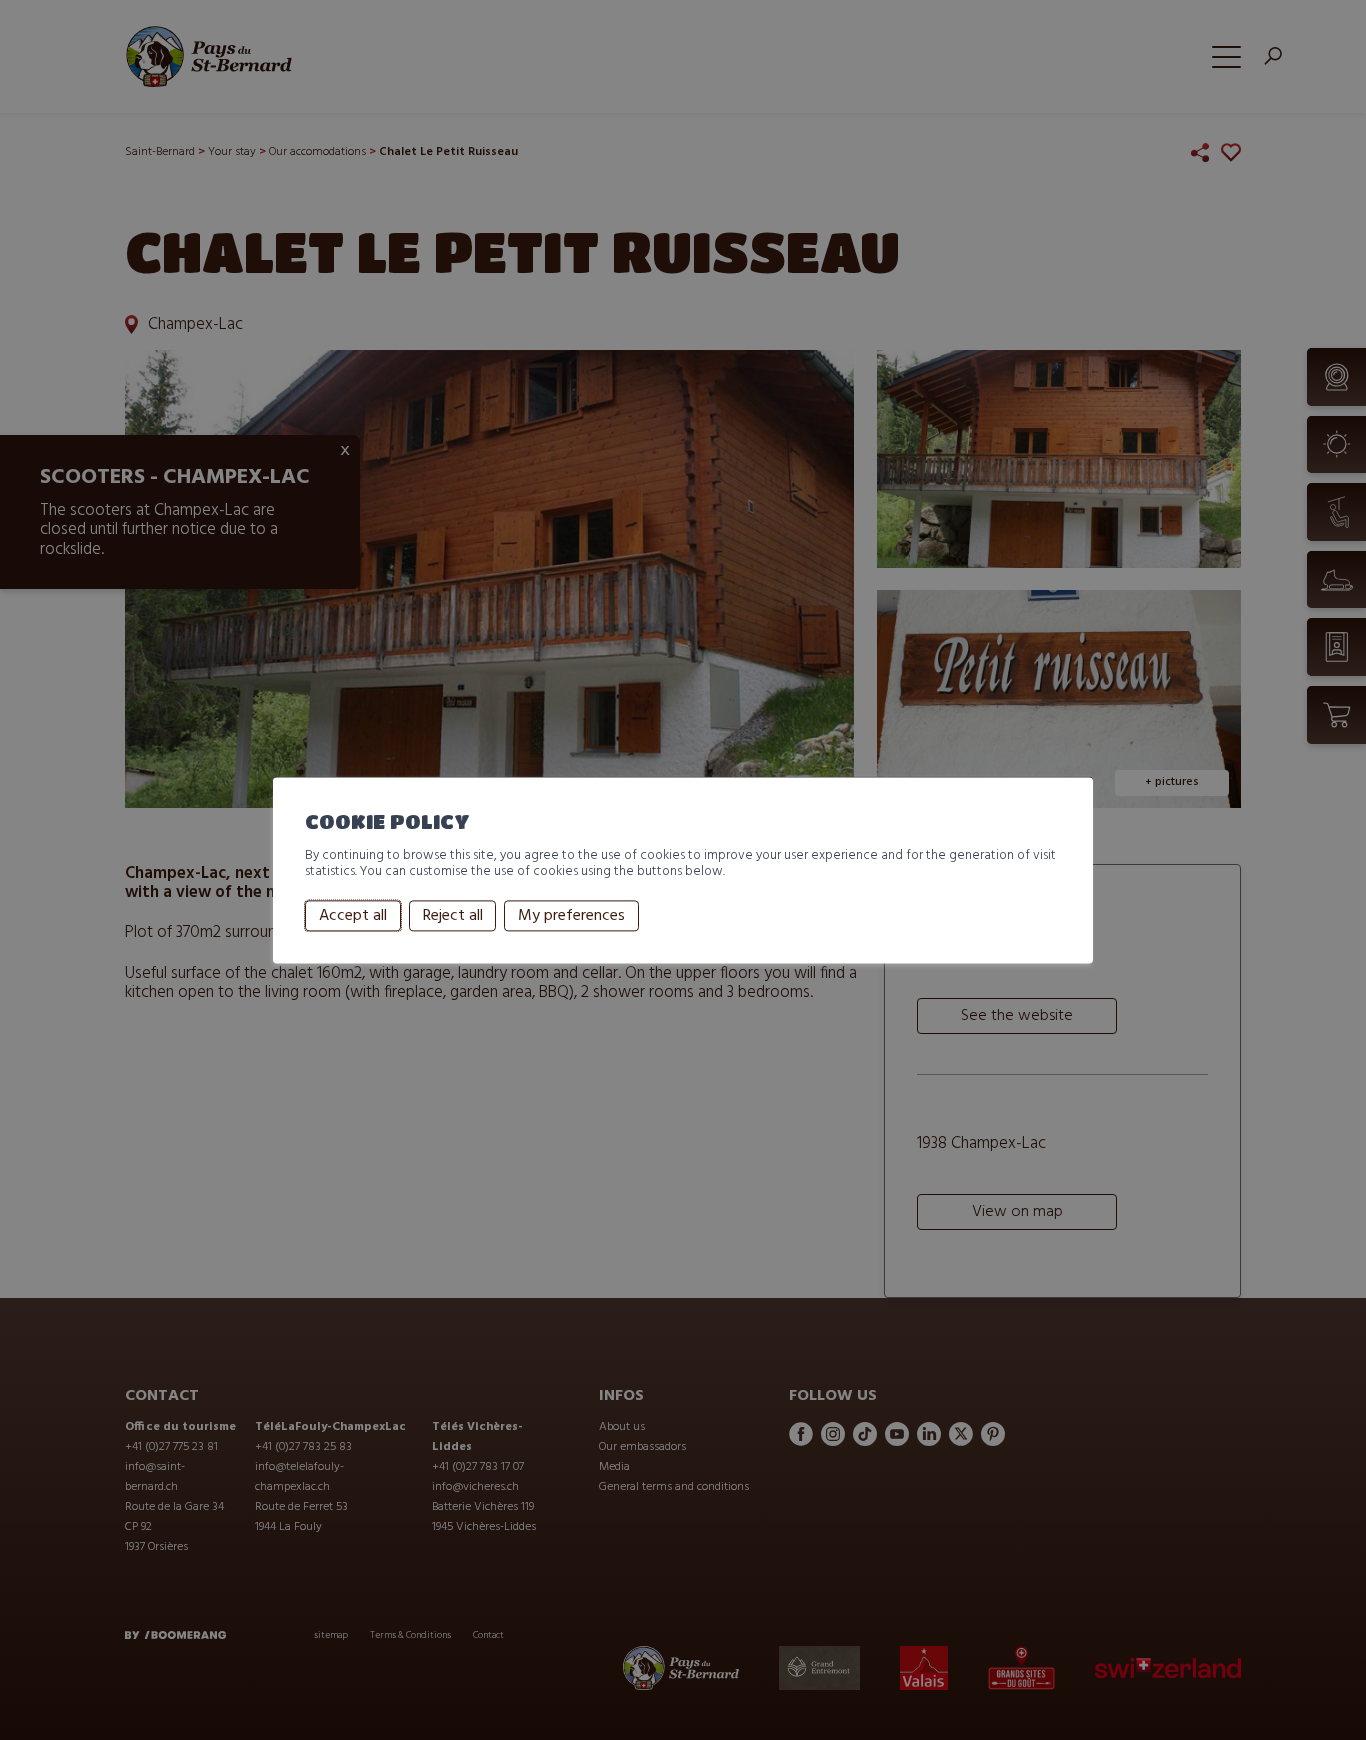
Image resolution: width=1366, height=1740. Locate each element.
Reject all (453, 916)
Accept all (353, 916)
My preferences (571, 916)
